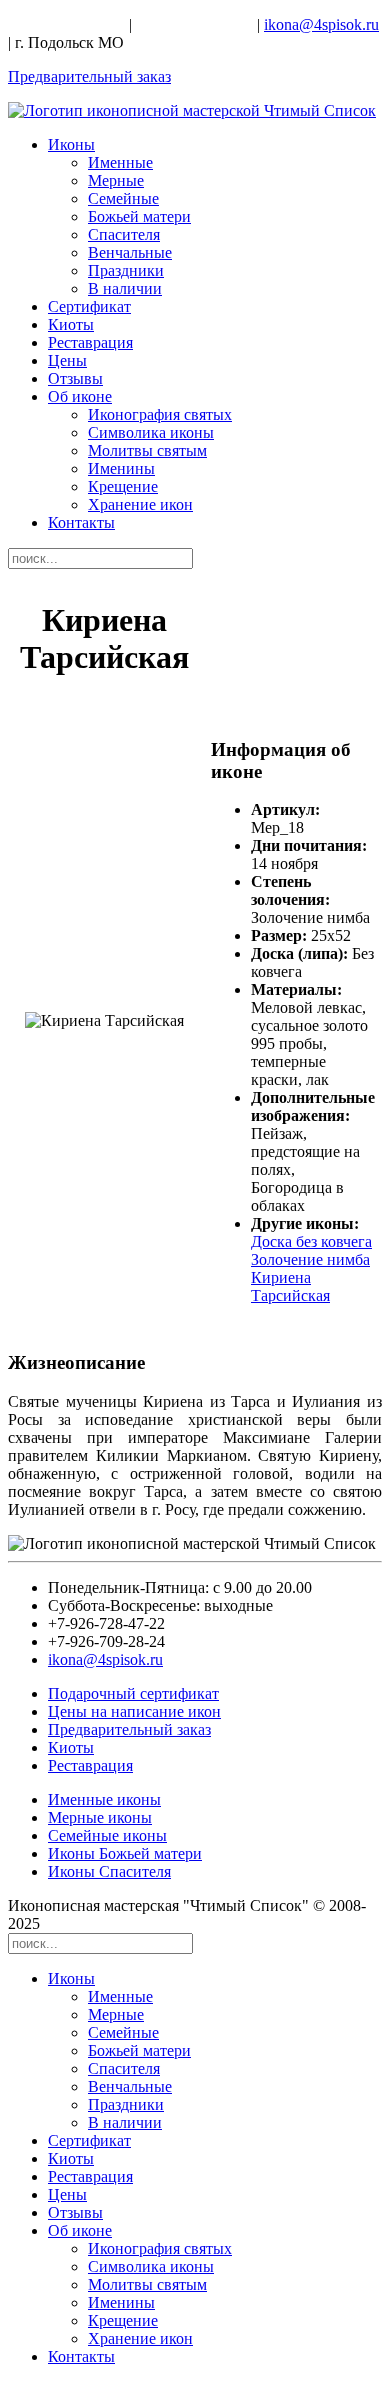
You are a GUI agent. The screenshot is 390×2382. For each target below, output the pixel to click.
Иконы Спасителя (109, 1871)
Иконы (71, 144)
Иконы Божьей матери (125, 1853)
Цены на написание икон (134, 1711)
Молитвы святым (147, 450)
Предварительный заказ (89, 76)
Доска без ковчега (311, 1241)
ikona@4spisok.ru (321, 24)
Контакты (81, 522)
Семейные (123, 198)
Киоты (71, 324)
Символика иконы (151, 432)
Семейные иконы (107, 1835)
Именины (121, 468)
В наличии (125, 288)
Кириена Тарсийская (290, 1286)
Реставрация (90, 342)
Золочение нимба (310, 1259)
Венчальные (130, 252)
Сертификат (89, 306)
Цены (67, 360)
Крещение (123, 486)
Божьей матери (139, 216)
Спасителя (124, 234)
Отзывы (75, 378)
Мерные (116, 180)
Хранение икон (140, 504)
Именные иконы (104, 1799)
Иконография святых (160, 414)
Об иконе (80, 396)
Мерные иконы (100, 1817)
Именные (120, 162)
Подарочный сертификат (133, 1693)
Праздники (126, 270)
